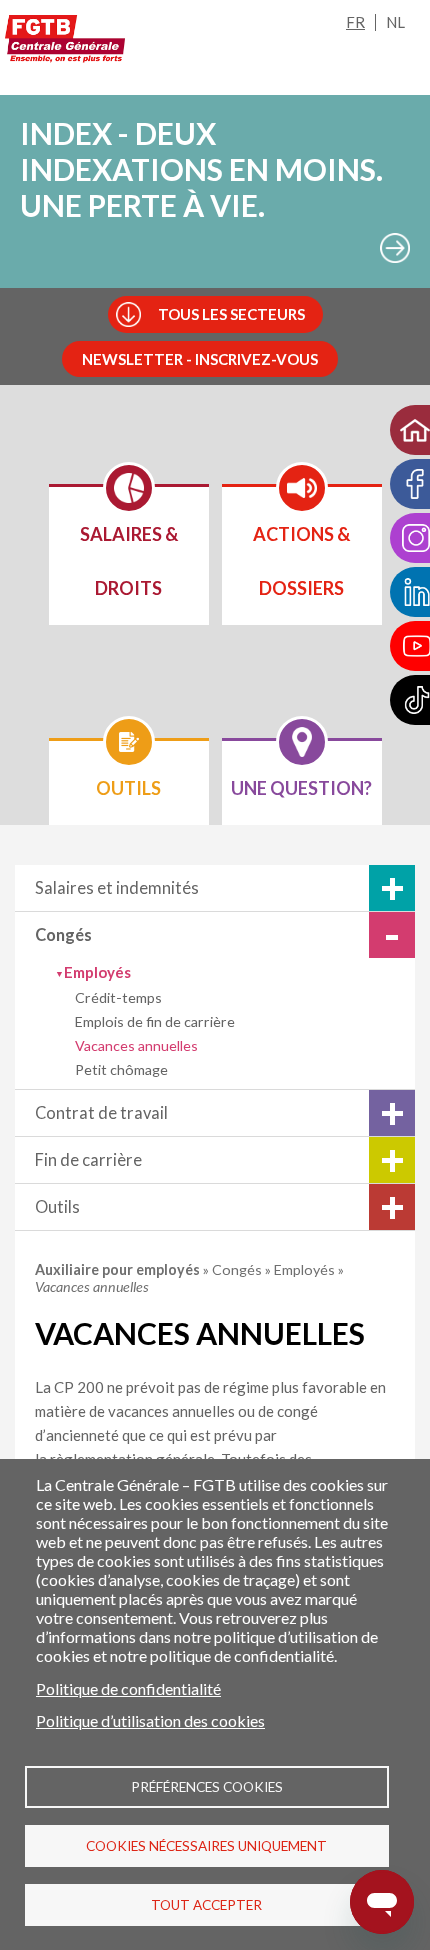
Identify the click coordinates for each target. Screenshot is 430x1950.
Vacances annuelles (136, 1045)
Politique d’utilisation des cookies (150, 1720)
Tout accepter (206, 1905)
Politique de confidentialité (128, 1688)
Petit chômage (121, 1069)
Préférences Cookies (207, 1787)
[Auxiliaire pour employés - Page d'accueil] (65, 39)
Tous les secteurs (231, 314)
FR (355, 22)
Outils (57, 1207)
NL (395, 22)
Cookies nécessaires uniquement (206, 1846)
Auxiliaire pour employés (119, 1269)
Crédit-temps (118, 997)
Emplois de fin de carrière (155, 1021)
